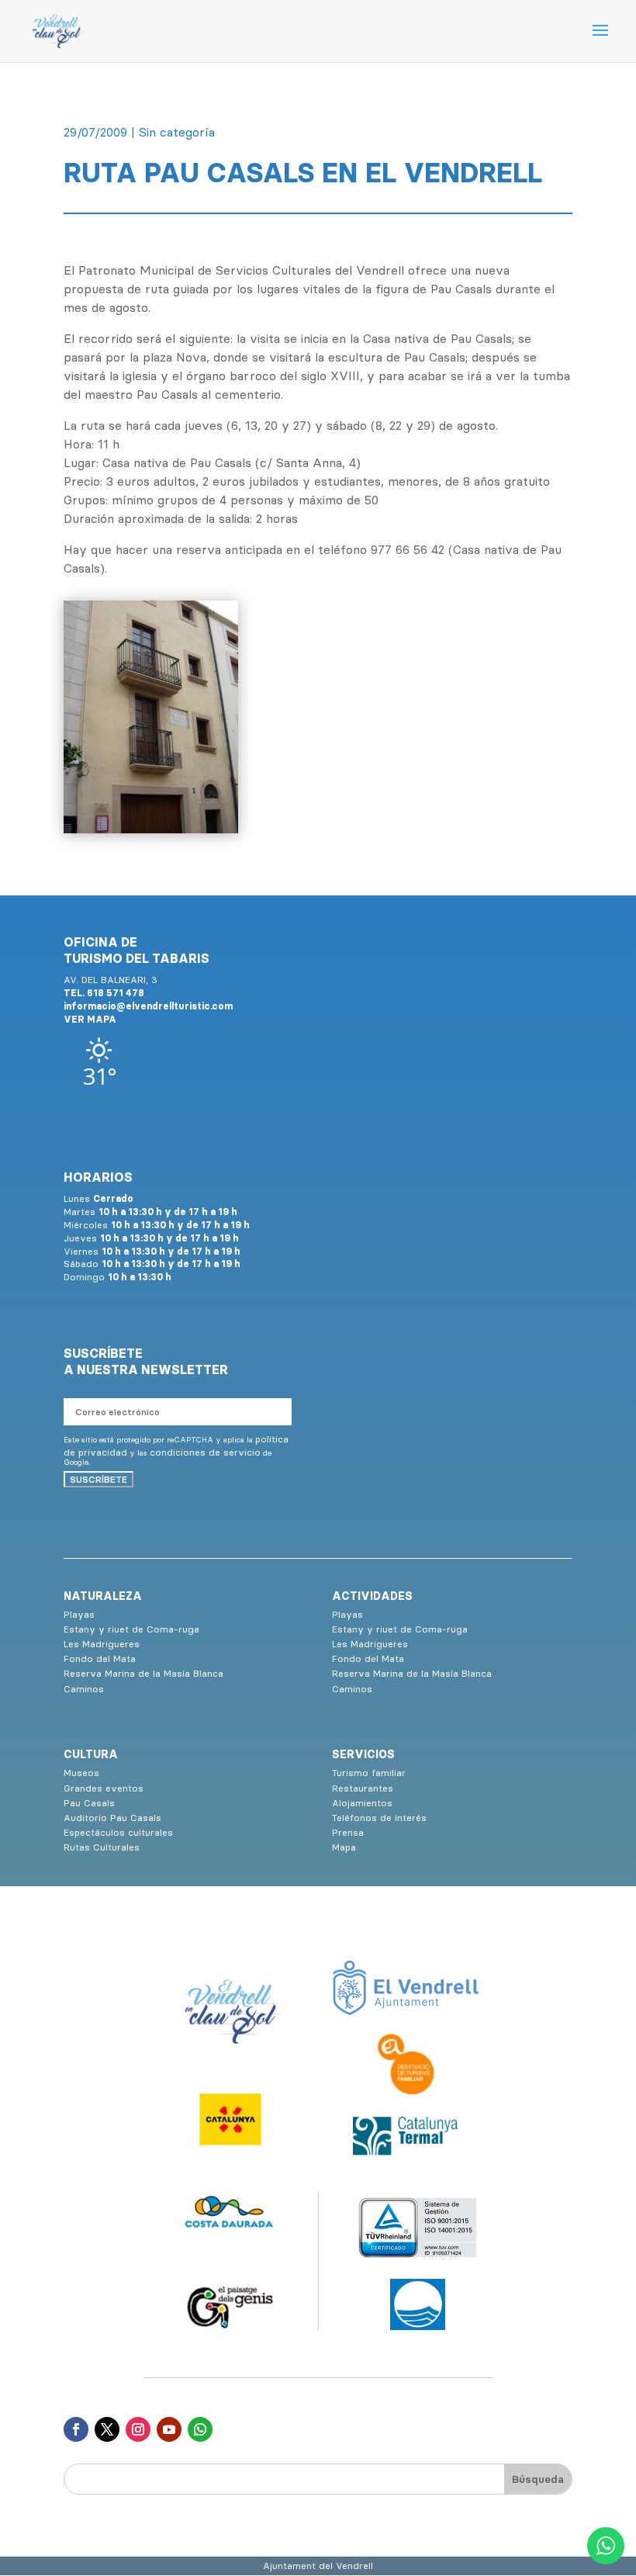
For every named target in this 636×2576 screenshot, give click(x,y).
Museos (81, 1773)
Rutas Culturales (102, 1847)
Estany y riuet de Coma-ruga (131, 1629)
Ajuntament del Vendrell (318, 2566)
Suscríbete (99, 1479)
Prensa (348, 1832)
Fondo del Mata (100, 1658)
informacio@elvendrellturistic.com (148, 1006)
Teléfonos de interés (379, 1818)
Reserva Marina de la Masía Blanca (143, 1673)
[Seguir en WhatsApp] (200, 2429)
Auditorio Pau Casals (112, 1818)
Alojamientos (362, 1803)
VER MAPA (90, 1019)
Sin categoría (177, 132)
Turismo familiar (369, 1773)
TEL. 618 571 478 (104, 993)
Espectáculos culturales (118, 1832)
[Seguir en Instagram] (138, 2429)
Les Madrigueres (102, 1644)
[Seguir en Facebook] (76, 2429)
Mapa (344, 1847)
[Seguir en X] (107, 2429)
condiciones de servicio (205, 1452)
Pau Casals (89, 1803)
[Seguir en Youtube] (169, 2429)
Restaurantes (363, 1788)
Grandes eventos (104, 1788)
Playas (79, 1614)
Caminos (84, 1689)
